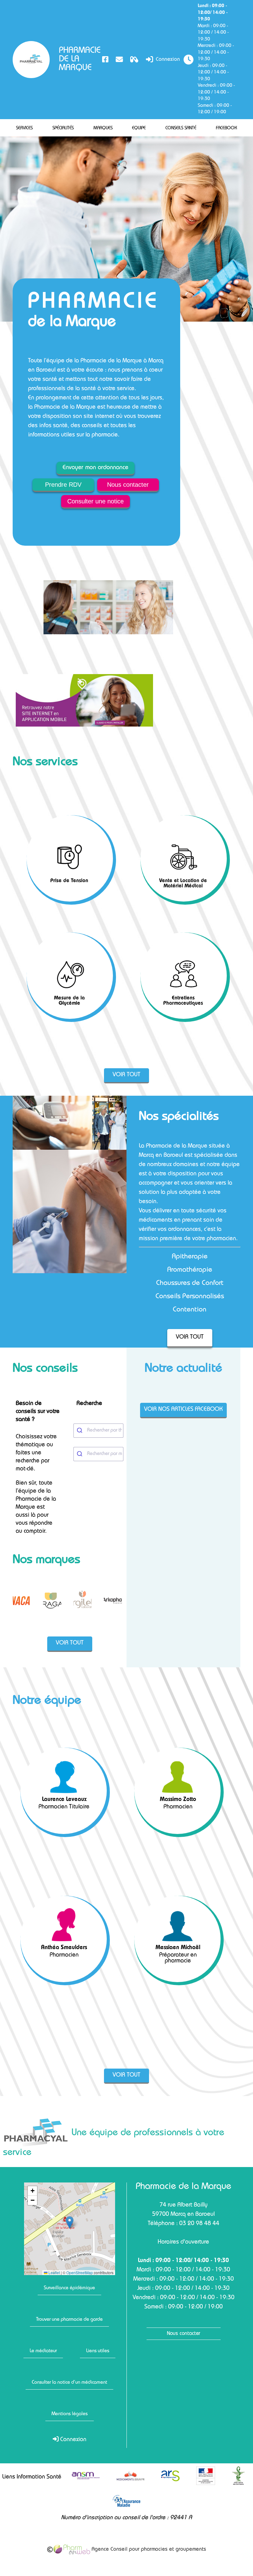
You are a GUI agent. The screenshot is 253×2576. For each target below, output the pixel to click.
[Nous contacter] (119, 59)
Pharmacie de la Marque (79, 60)
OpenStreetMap (80, 2273)
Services (24, 128)
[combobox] (98, 1431)
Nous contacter (128, 485)
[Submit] (80, 1431)
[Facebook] (105, 59)
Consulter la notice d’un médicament (69, 2383)
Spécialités (63, 128)
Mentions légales (70, 2414)
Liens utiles (98, 2351)
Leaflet (54, 2273)
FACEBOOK (226, 128)
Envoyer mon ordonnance (95, 468)
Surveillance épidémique (69, 2288)
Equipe (139, 128)
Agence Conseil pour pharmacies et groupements (148, 2550)
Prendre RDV (63, 485)
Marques (103, 128)
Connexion (167, 60)
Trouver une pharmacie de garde (69, 2320)
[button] (70, 2222)
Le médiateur (43, 2351)
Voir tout (126, 1075)
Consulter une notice (95, 501)
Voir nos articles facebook (183, 1410)
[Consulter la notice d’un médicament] (134, 59)
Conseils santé (181, 128)
